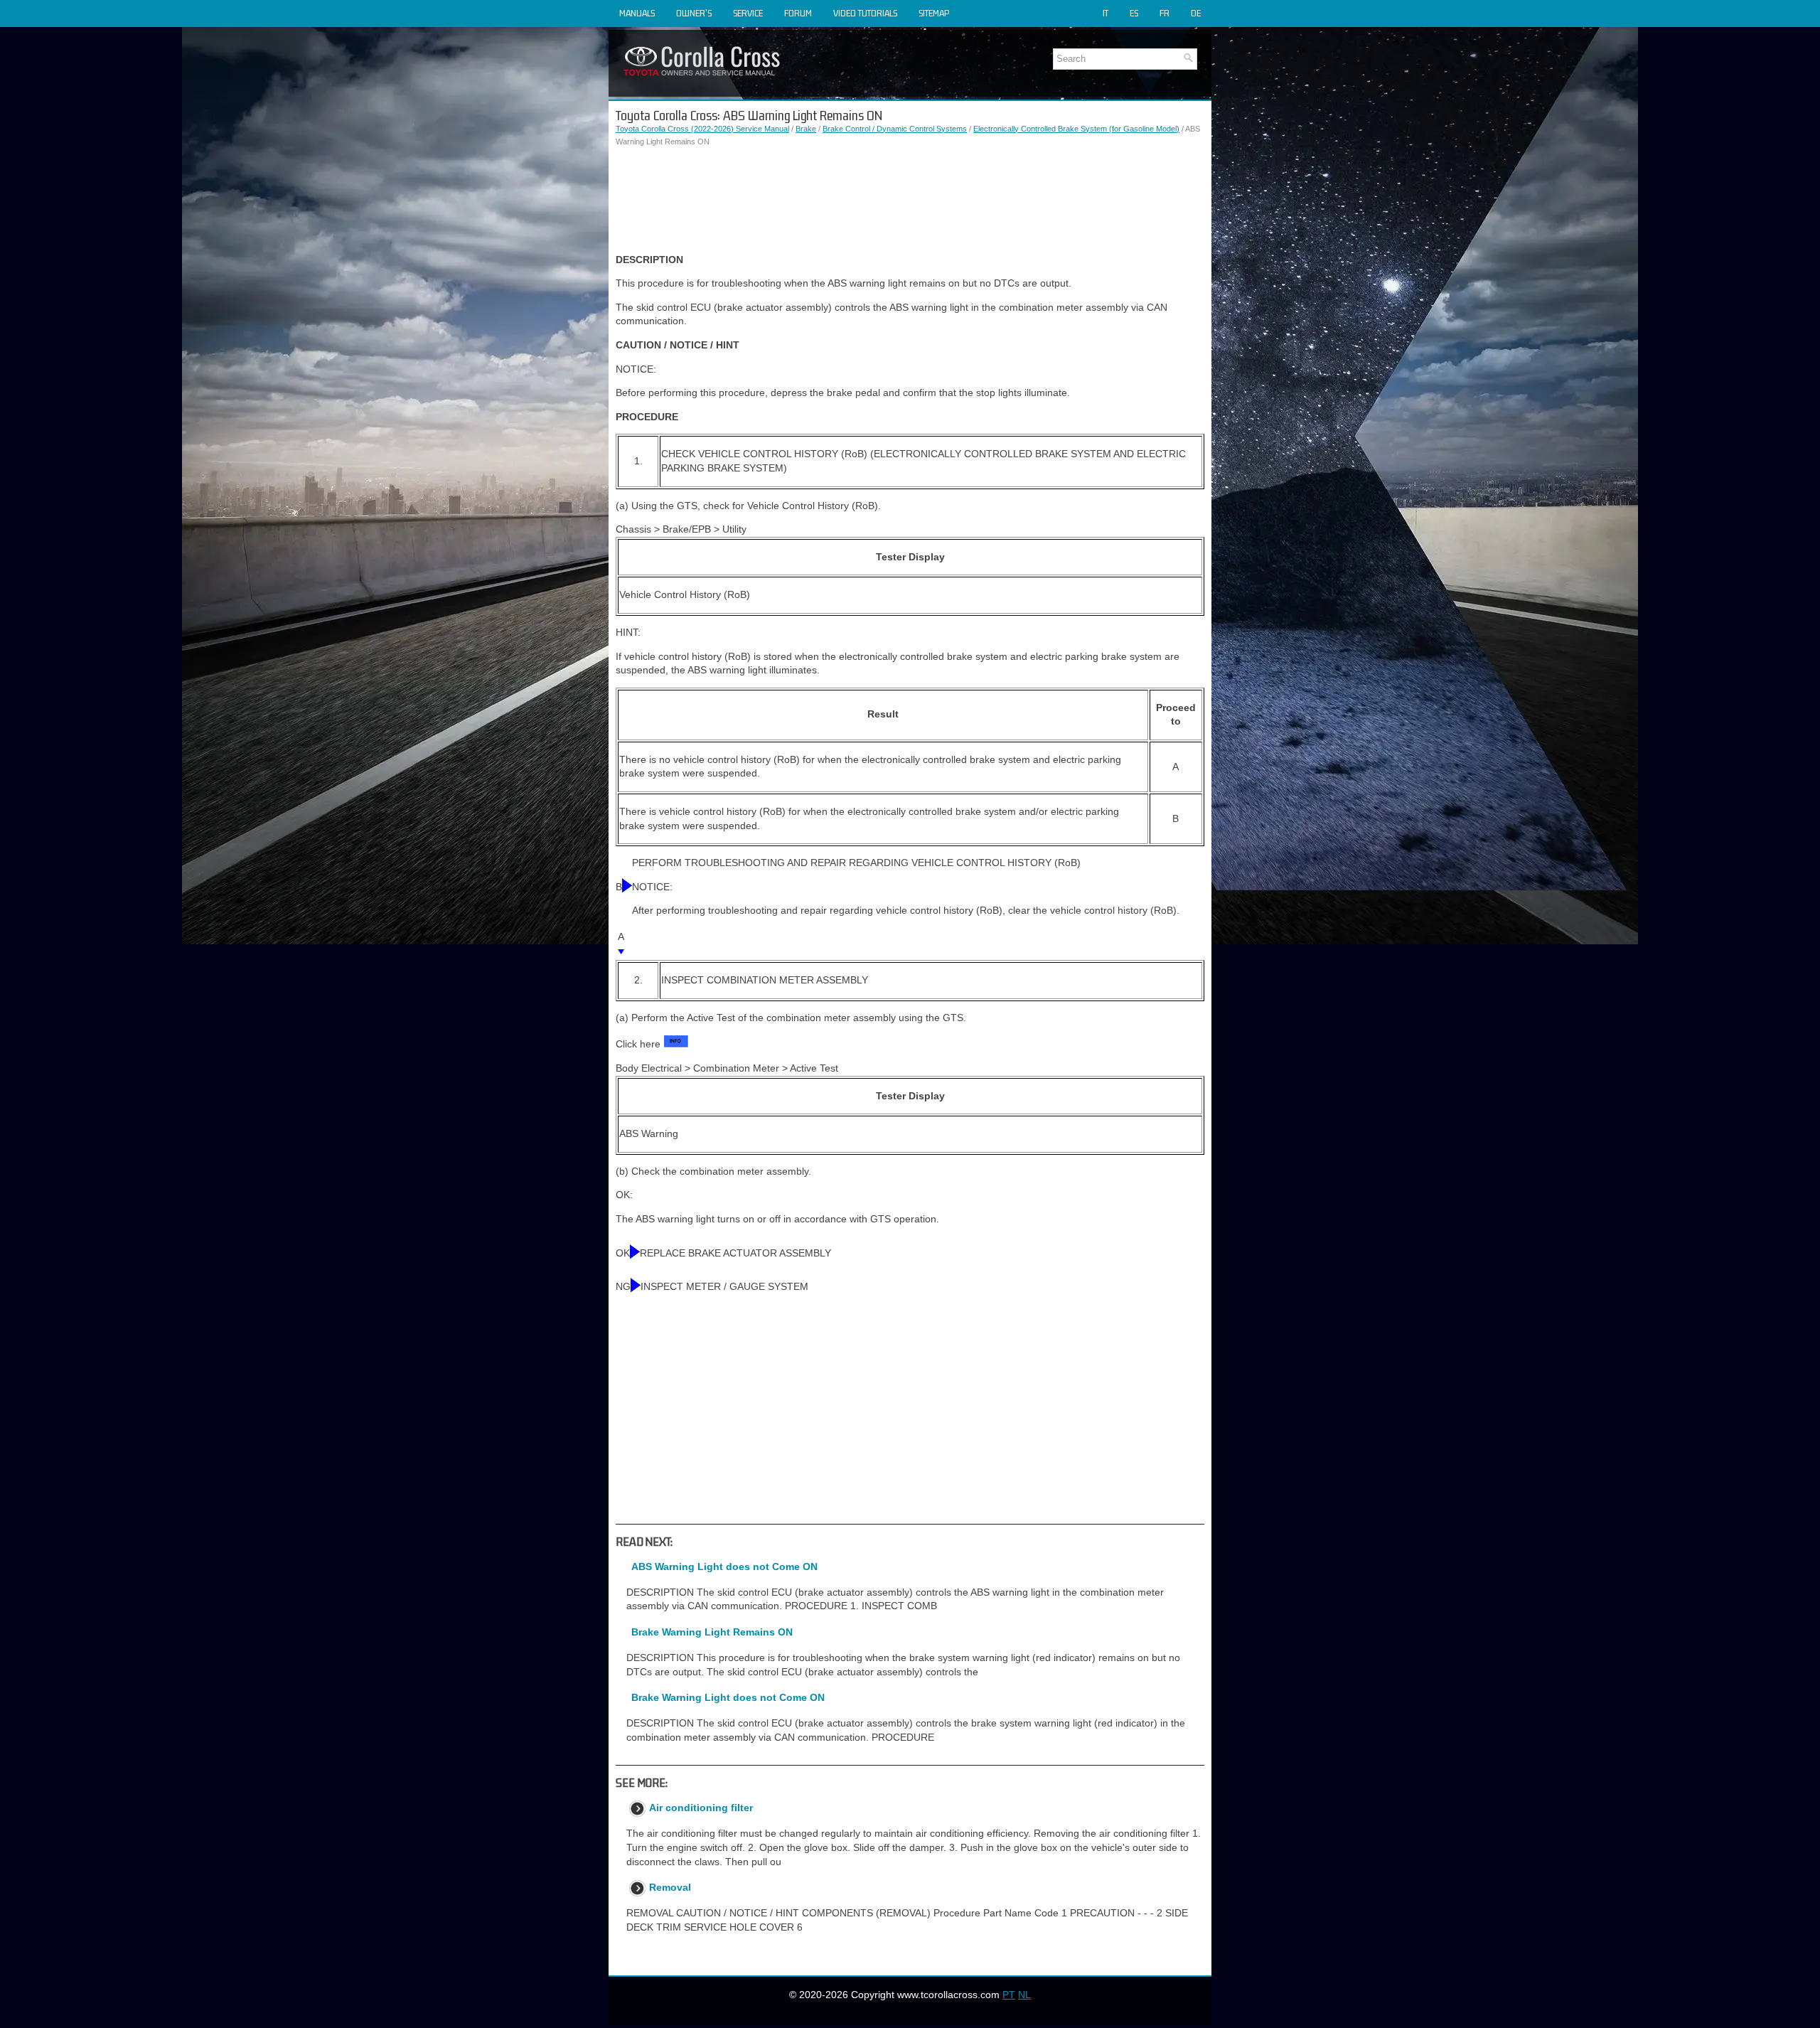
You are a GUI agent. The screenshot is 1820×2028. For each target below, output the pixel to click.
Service (748, 13)
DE (1196, 13)
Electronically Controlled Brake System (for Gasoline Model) (1076, 129)
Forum (798, 13)
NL (1024, 1995)
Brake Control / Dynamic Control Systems (895, 129)
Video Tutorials (865, 13)
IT (1106, 13)
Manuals (637, 13)
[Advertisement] (910, 201)
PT (1009, 1995)
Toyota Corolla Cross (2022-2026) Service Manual (702, 129)
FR (1165, 13)
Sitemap (934, 13)
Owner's (694, 13)
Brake (806, 129)
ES (1134, 13)
